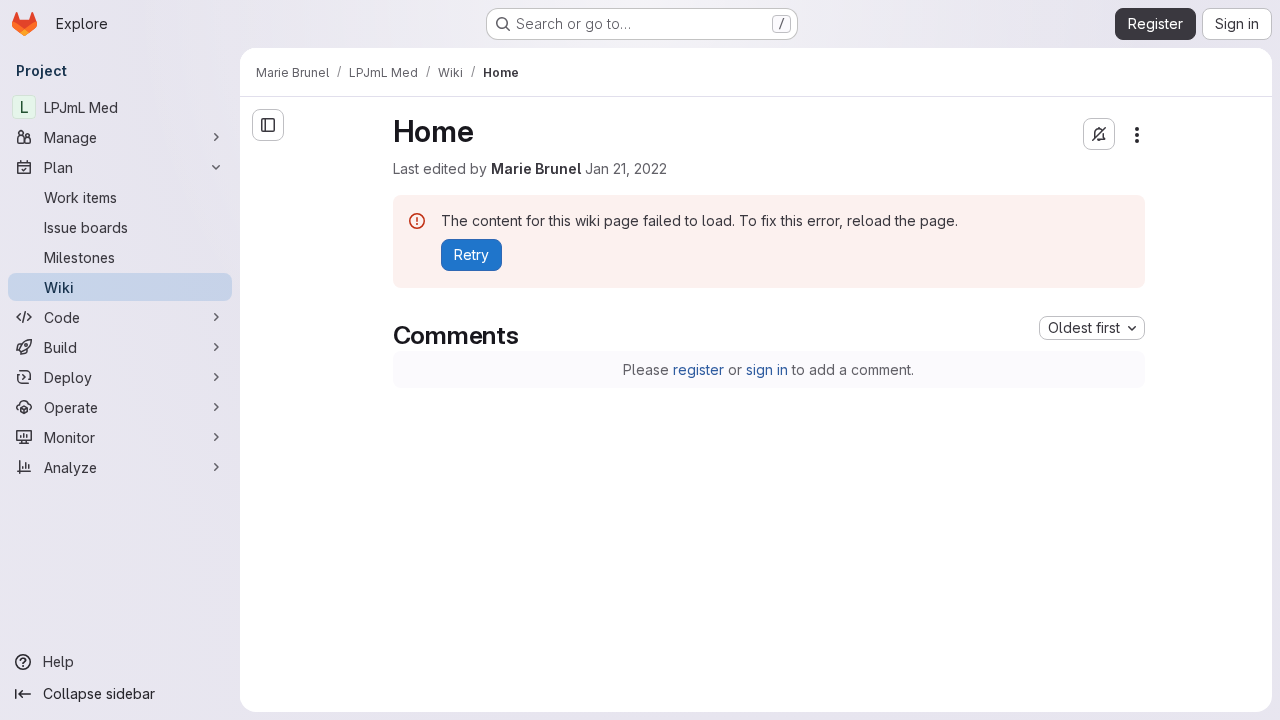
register (698, 369)
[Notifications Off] (1099, 134)
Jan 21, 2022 (626, 168)
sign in (767, 369)
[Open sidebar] (268, 125)
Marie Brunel (536, 168)
